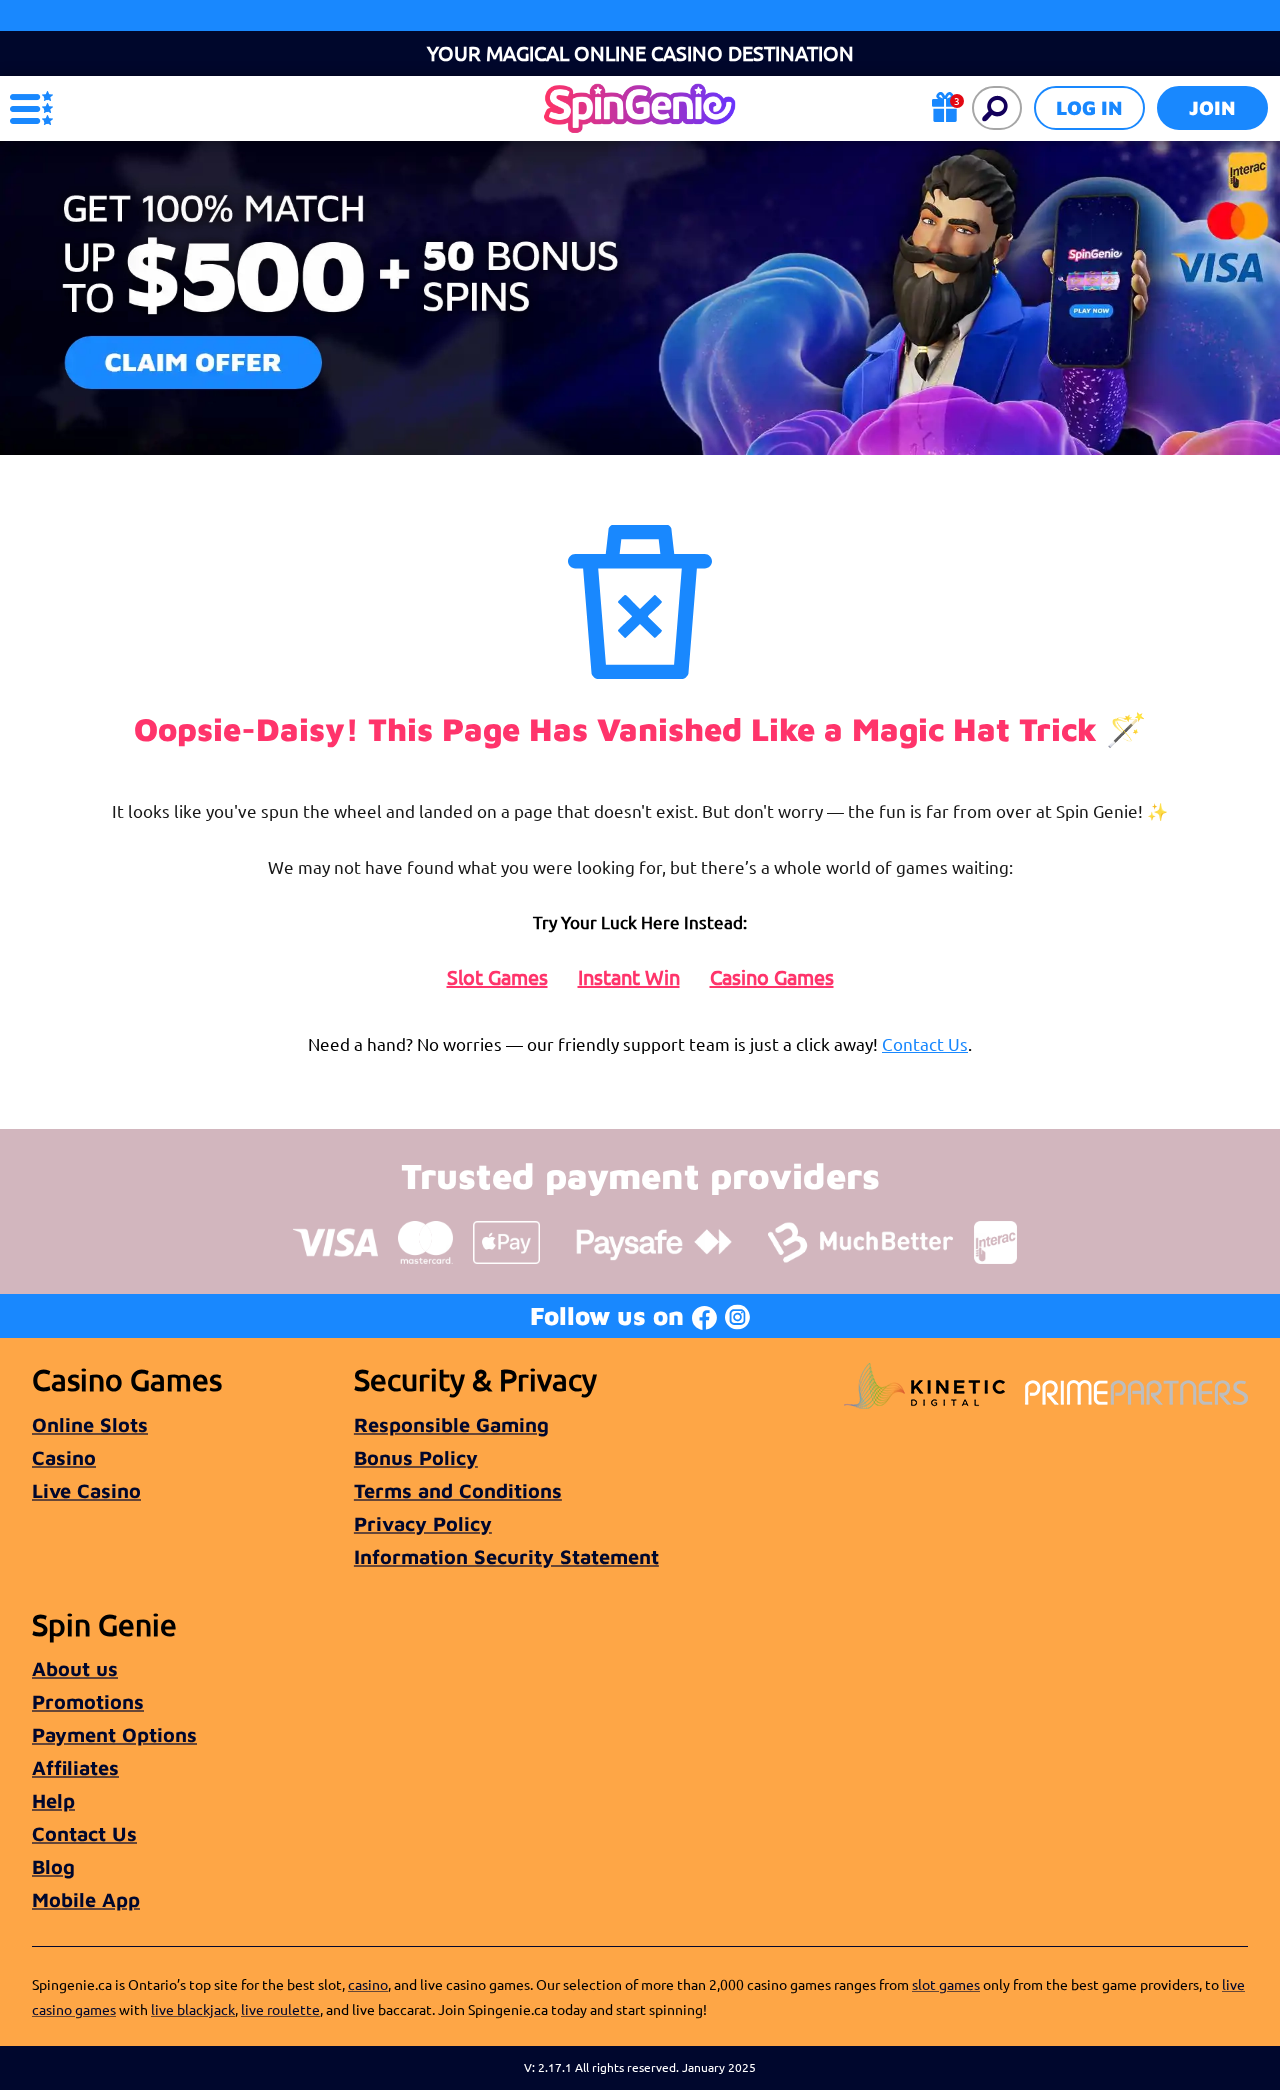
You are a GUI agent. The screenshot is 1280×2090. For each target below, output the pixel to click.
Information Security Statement (506, 1556)
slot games (946, 1984)
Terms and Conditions (458, 1490)
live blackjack (193, 2009)
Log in (1089, 107)
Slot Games (497, 977)
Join (1212, 107)
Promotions (88, 1701)
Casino (64, 1457)
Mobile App (86, 1899)
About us (75, 1668)
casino (368, 1984)
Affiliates (75, 1767)
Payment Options (114, 1734)
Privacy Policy (423, 1523)
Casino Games (772, 977)
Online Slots (90, 1424)
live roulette (280, 2009)
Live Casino (86, 1490)
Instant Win (629, 977)
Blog (53, 1866)
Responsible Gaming (451, 1424)
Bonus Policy (416, 1457)
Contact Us (925, 1043)
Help (53, 1800)
